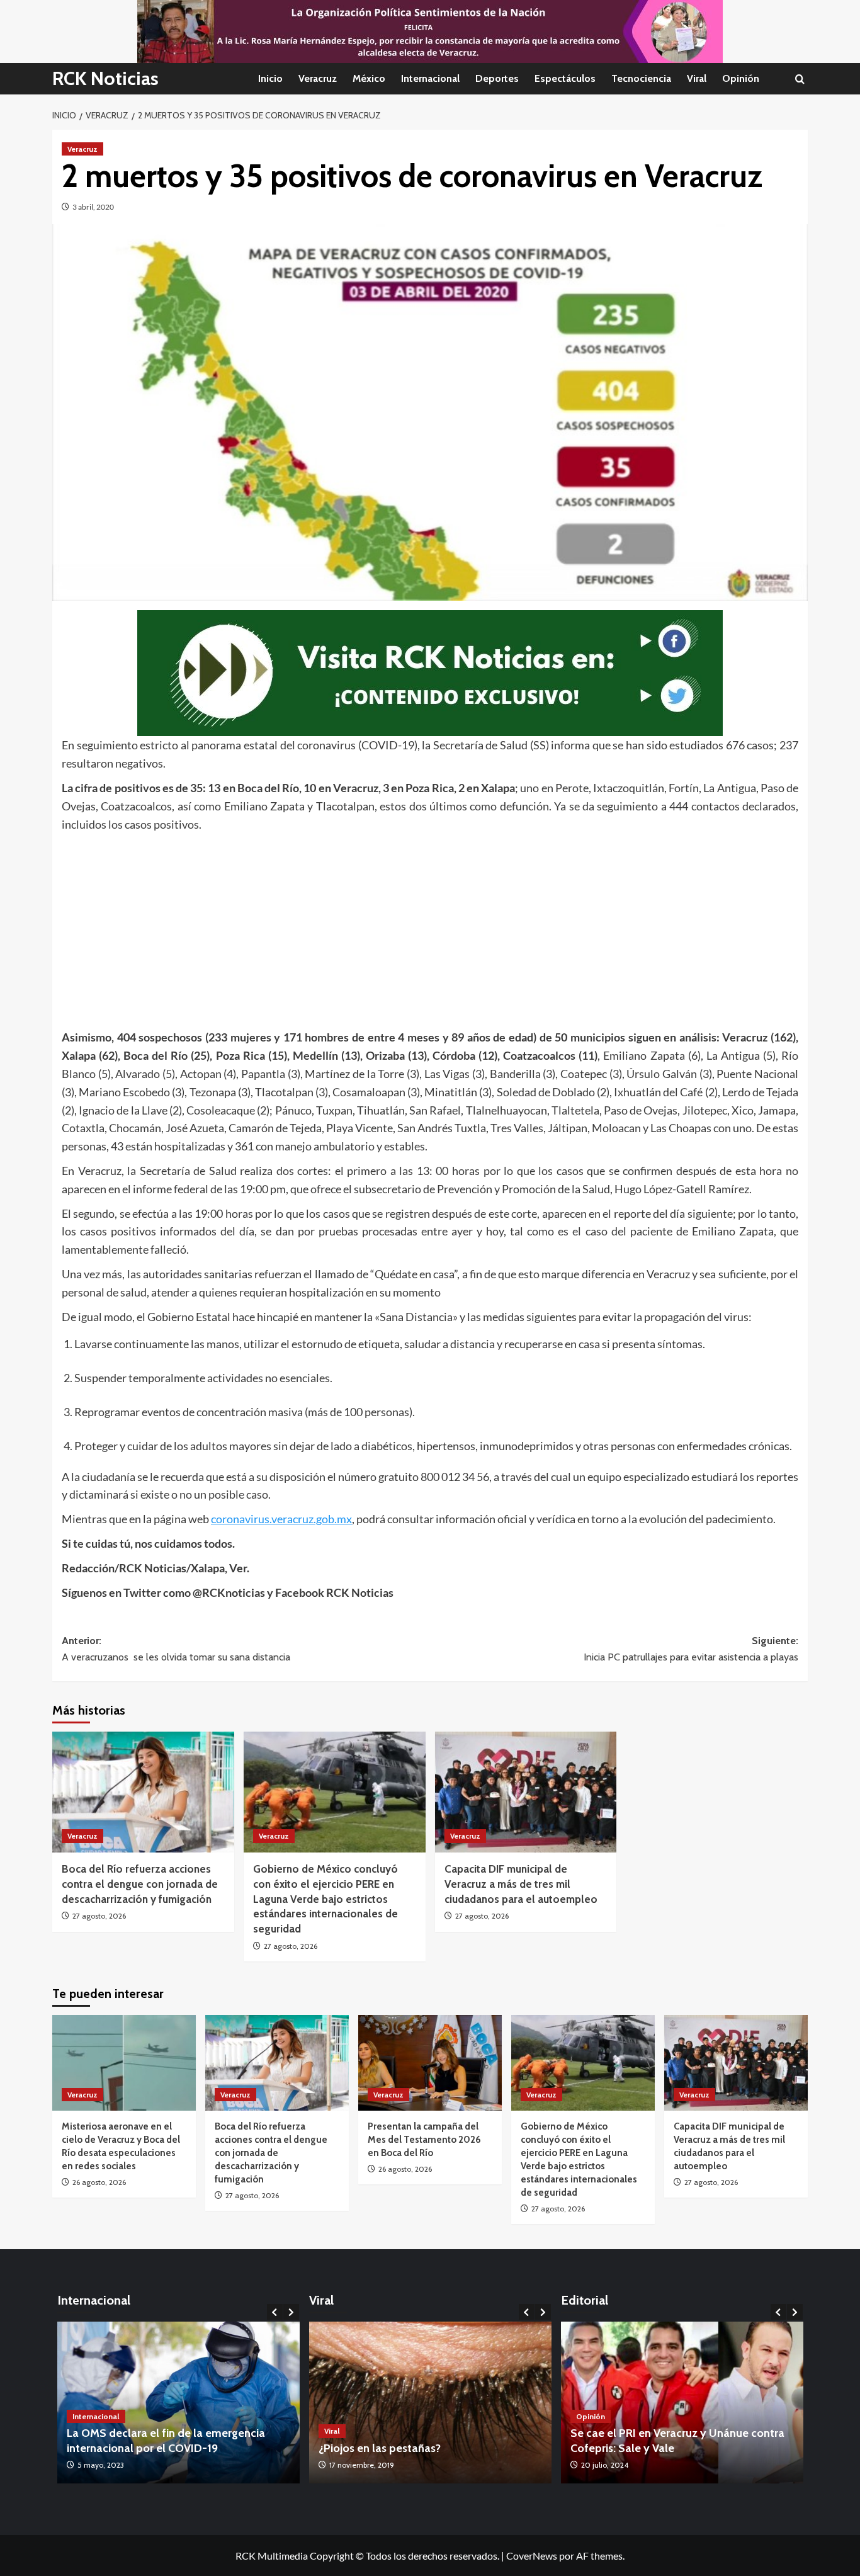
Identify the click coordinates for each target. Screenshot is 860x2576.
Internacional (430, 78)
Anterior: (176, 1649)
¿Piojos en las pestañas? (380, 2448)
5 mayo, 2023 (101, 2465)
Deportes (497, 78)
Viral (697, 78)
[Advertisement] (430, 928)
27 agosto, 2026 (99, 1916)
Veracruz (318, 78)
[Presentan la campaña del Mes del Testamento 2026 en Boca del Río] (430, 2063)
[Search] (800, 79)
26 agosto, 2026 (99, 2182)
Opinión (741, 78)
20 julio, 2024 (605, 2465)
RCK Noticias (105, 78)
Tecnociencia (641, 78)
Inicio (270, 78)
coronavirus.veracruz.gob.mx (281, 1519)
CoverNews (532, 2556)
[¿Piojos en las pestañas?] (430, 2403)
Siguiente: (691, 1649)
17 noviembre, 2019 (362, 2465)
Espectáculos (565, 78)
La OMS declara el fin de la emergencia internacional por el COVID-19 (166, 2440)
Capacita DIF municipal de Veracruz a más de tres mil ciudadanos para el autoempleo (521, 1884)
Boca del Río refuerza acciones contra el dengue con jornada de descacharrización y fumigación (140, 1884)
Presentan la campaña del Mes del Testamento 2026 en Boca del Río (424, 2140)
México (369, 78)
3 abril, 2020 (93, 207)
